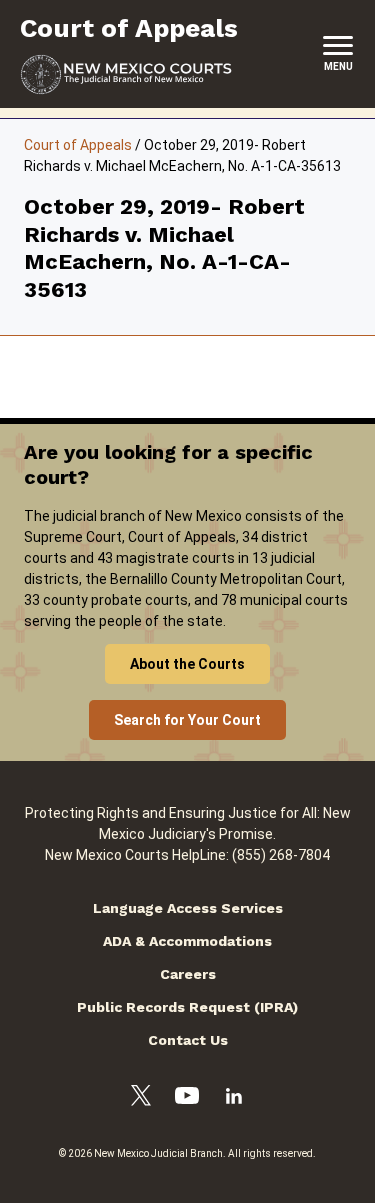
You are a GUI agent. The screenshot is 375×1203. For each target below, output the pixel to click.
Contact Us (188, 1040)
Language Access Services (188, 908)
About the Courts (187, 664)
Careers (188, 974)
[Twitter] (141, 1098)
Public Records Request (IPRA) (187, 1007)
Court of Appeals (78, 145)
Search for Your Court (187, 720)
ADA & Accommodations (187, 941)
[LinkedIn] (234, 1099)
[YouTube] (187, 1098)
